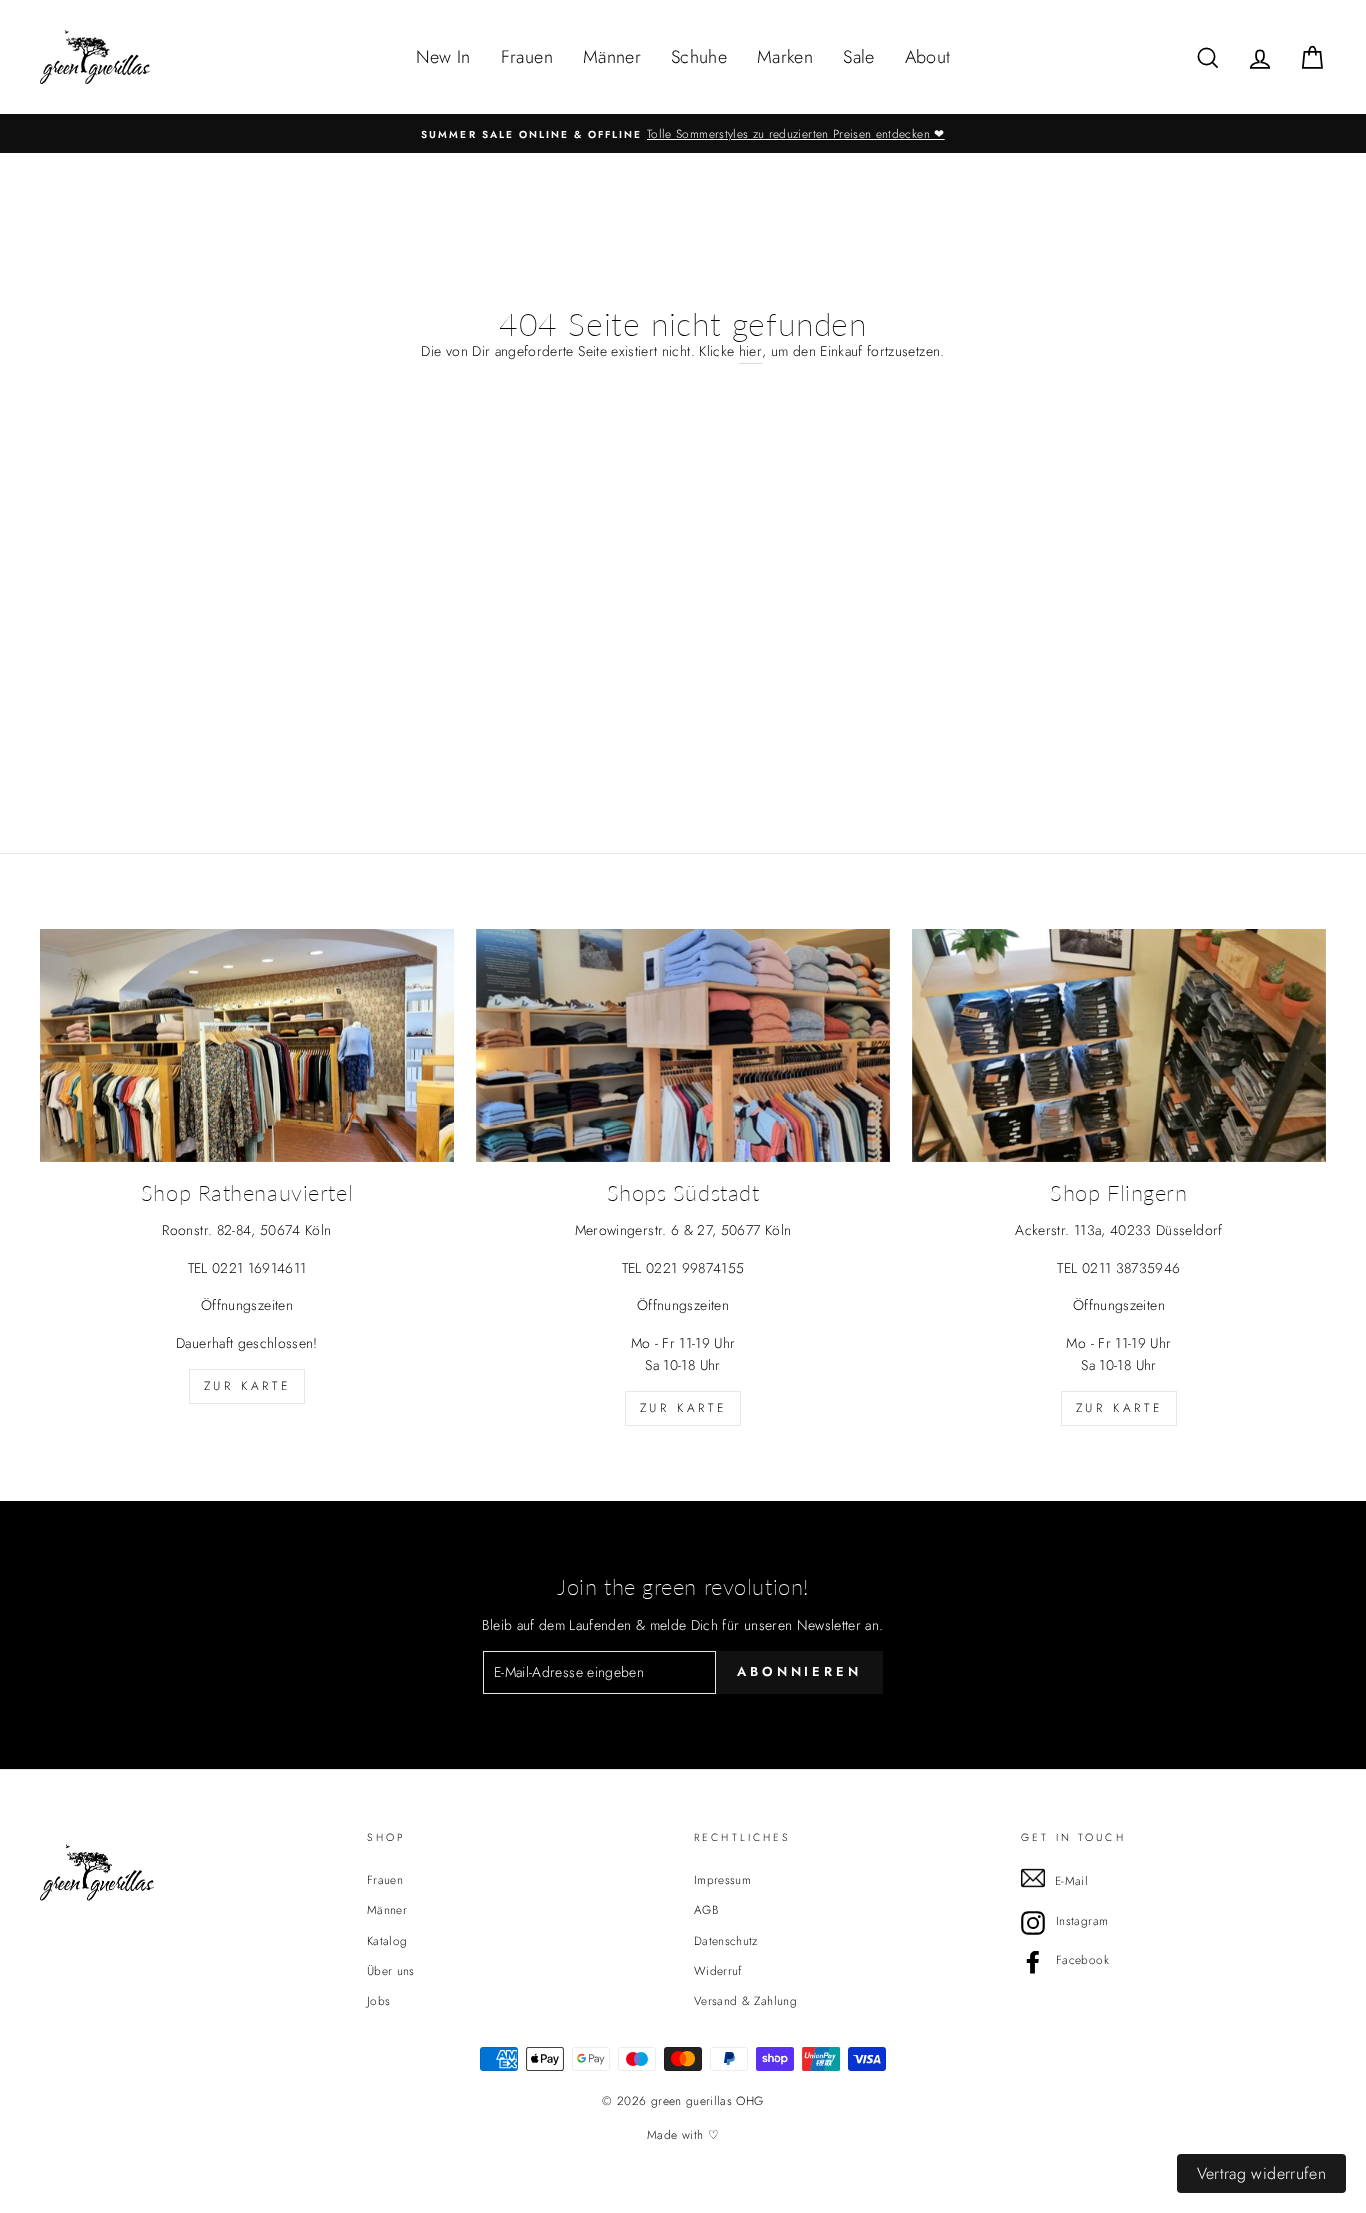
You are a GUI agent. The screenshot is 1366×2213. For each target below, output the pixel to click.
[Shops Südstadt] (683, 1045)
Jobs (378, 2000)
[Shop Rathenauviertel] (247, 1045)
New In (443, 57)
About (928, 57)
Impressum (722, 1879)
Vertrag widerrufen (1261, 2173)
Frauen (527, 57)
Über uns (391, 1970)
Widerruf (718, 1970)
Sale (858, 57)
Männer (612, 57)
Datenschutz (726, 1940)
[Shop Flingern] (1119, 1045)
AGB (706, 1909)
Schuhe (699, 57)
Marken (785, 57)
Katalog (387, 1940)
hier (750, 351)
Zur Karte (247, 1386)
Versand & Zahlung (745, 2000)
